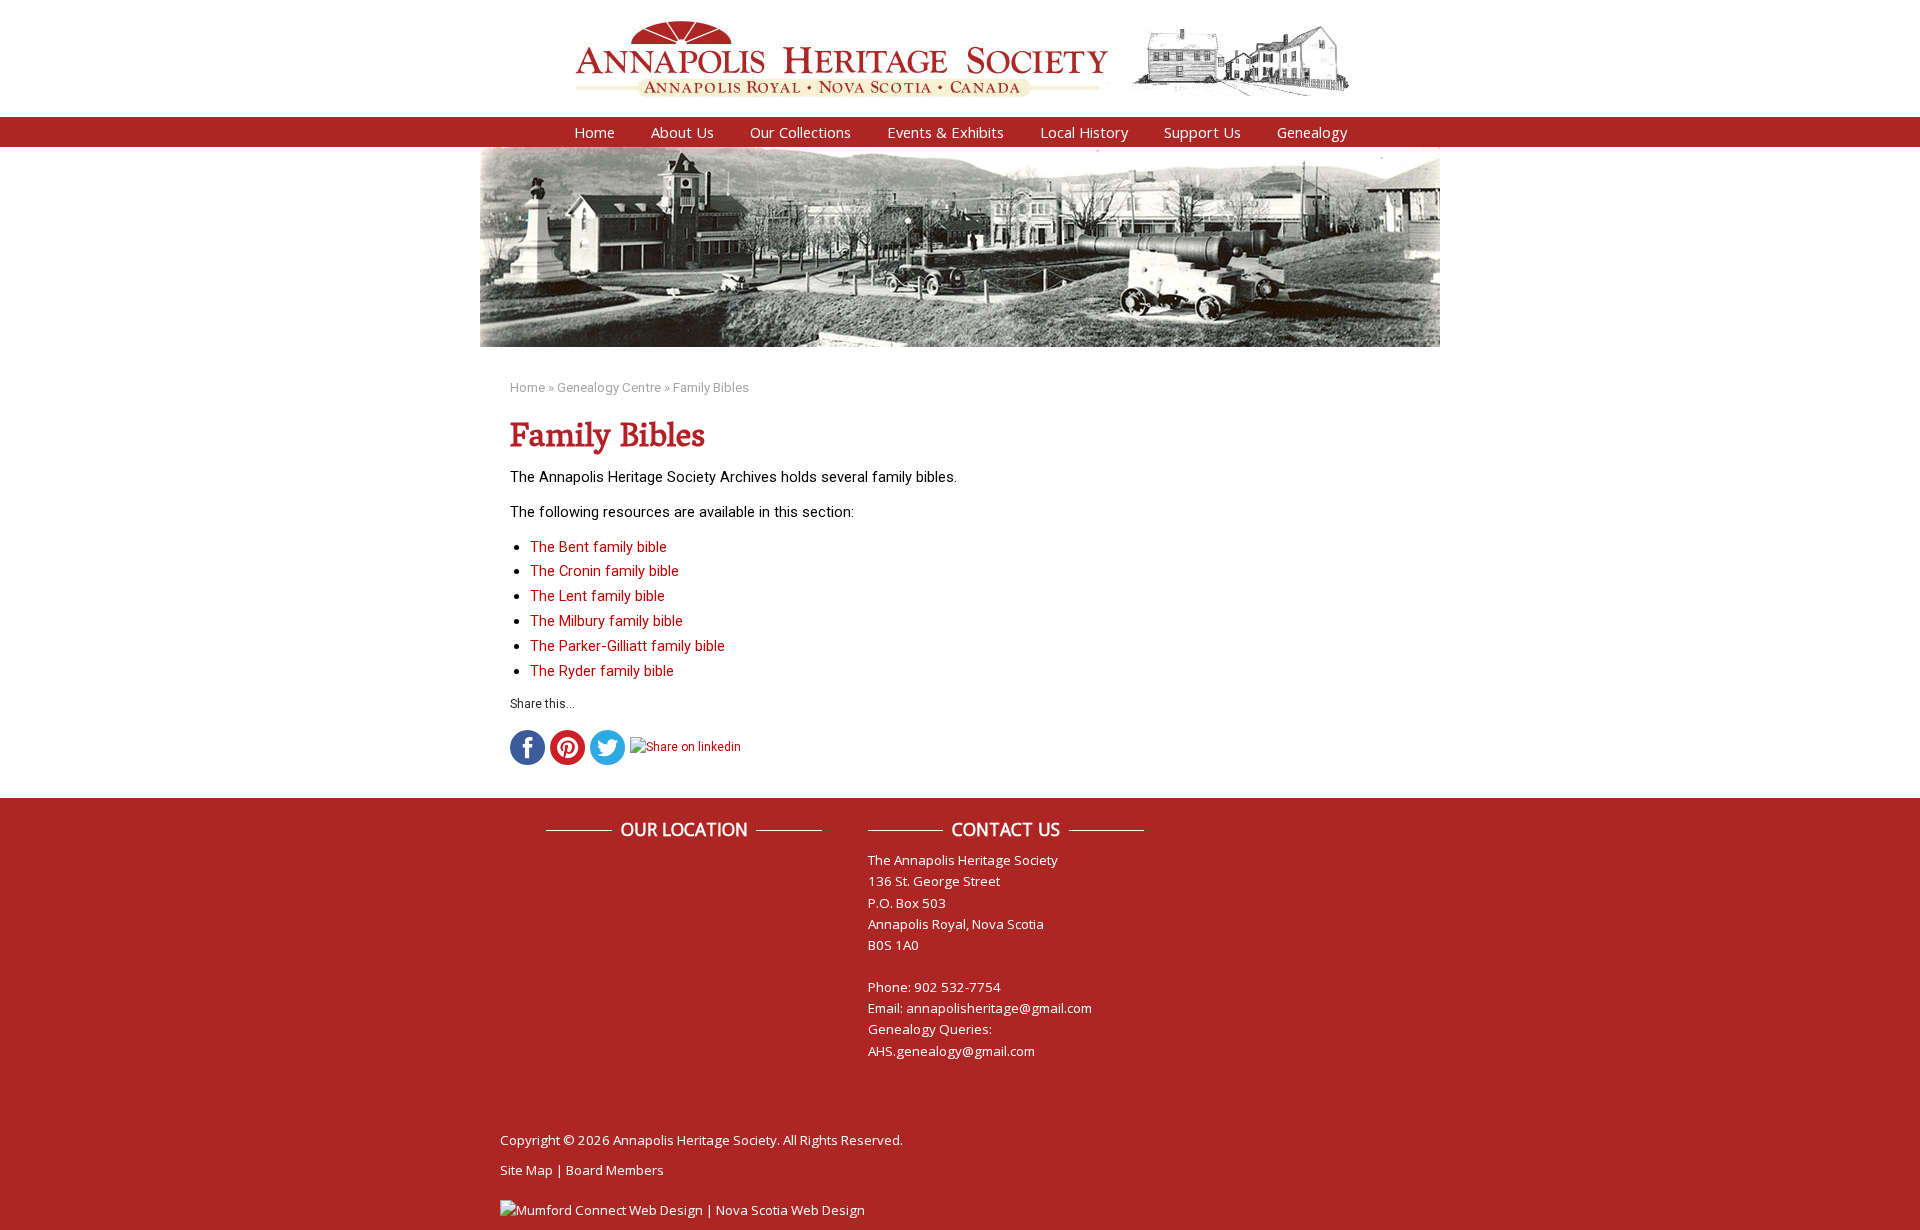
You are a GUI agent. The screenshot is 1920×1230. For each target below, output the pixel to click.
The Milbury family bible (606, 621)
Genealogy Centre (609, 387)
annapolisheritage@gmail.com (999, 1008)
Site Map (526, 1170)
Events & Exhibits (945, 132)
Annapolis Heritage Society (695, 1140)
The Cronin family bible (604, 571)
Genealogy (1312, 132)
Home (594, 132)
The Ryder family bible (602, 671)
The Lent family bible (597, 596)
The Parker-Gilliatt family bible (627, 646)
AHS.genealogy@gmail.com (951, 1051)
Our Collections (800, 132)
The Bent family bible (598, 547)
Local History (1084, 132)
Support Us (1202, 132)
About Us (682, 132)
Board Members (615, 1170)
